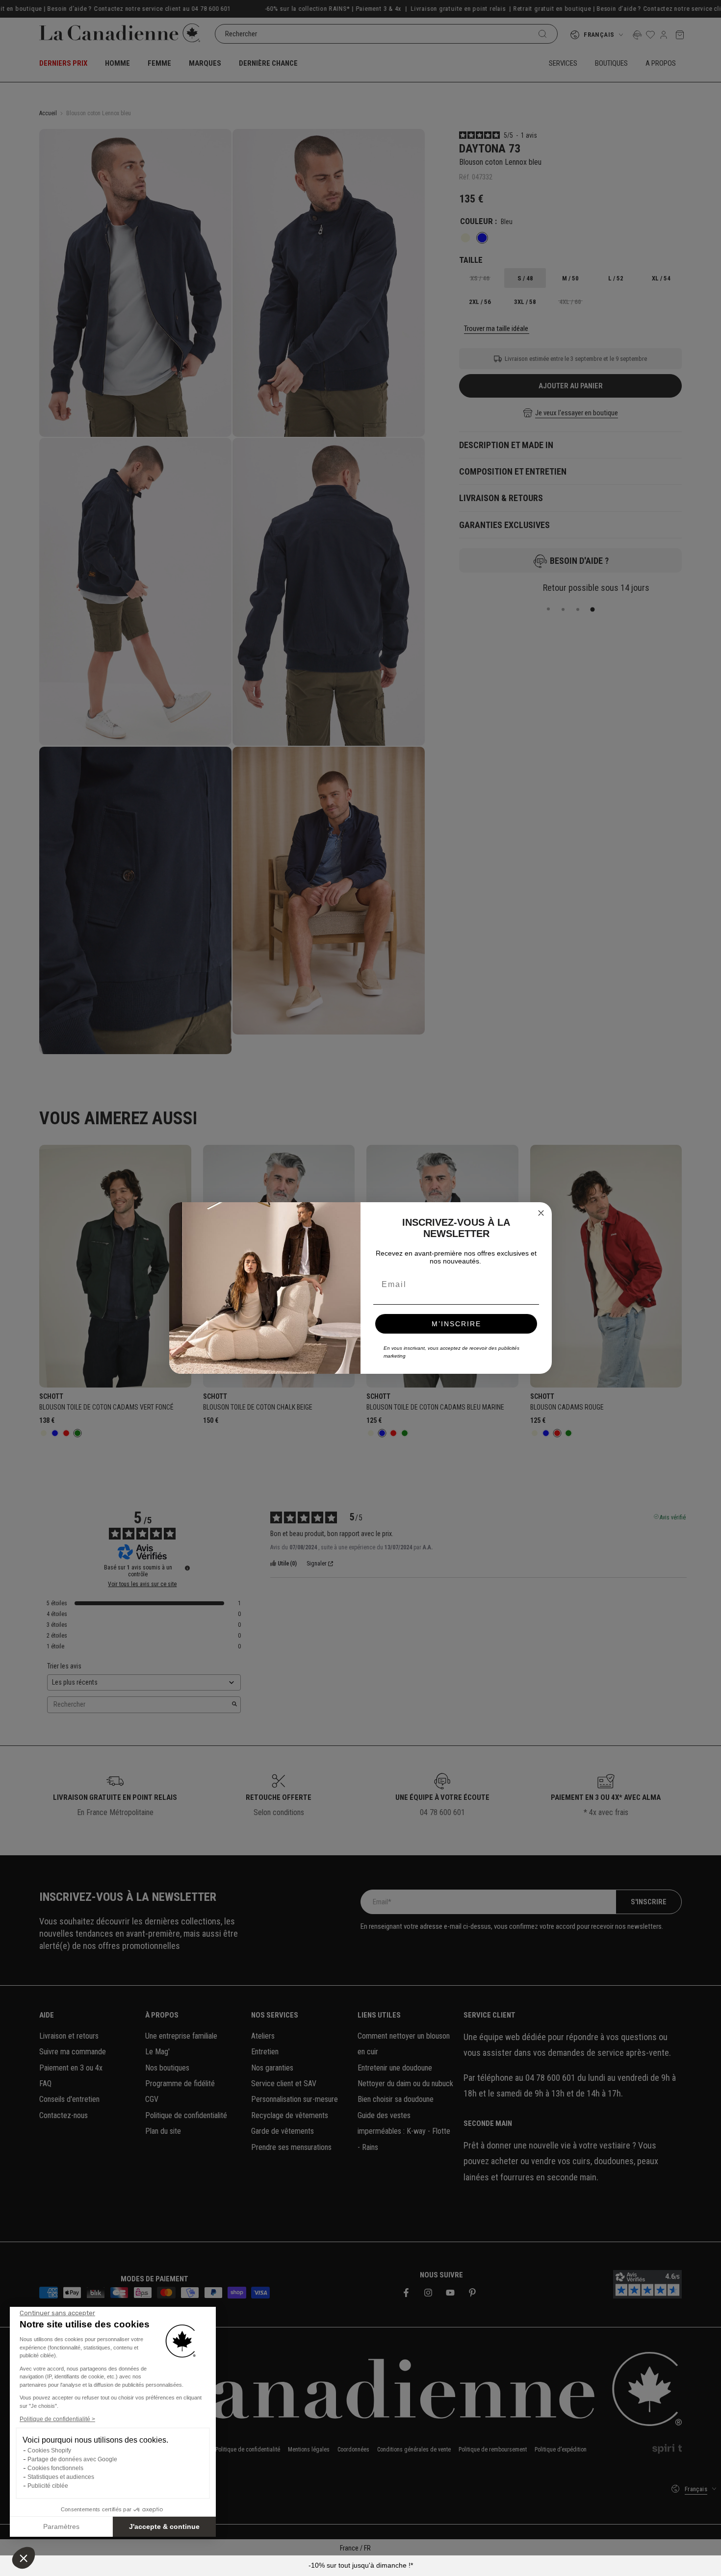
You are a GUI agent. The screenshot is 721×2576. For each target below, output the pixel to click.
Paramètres (61, 2526)
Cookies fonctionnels (55, 2468)
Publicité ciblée (48, 2486)
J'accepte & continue (164, 2526)
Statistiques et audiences (61, 2477)
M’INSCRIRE (456, 1324)
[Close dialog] (541, 1213)
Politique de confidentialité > (57, 2419)
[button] (24, 2558)
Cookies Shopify (49, 2450)
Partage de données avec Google (72, 2459)
